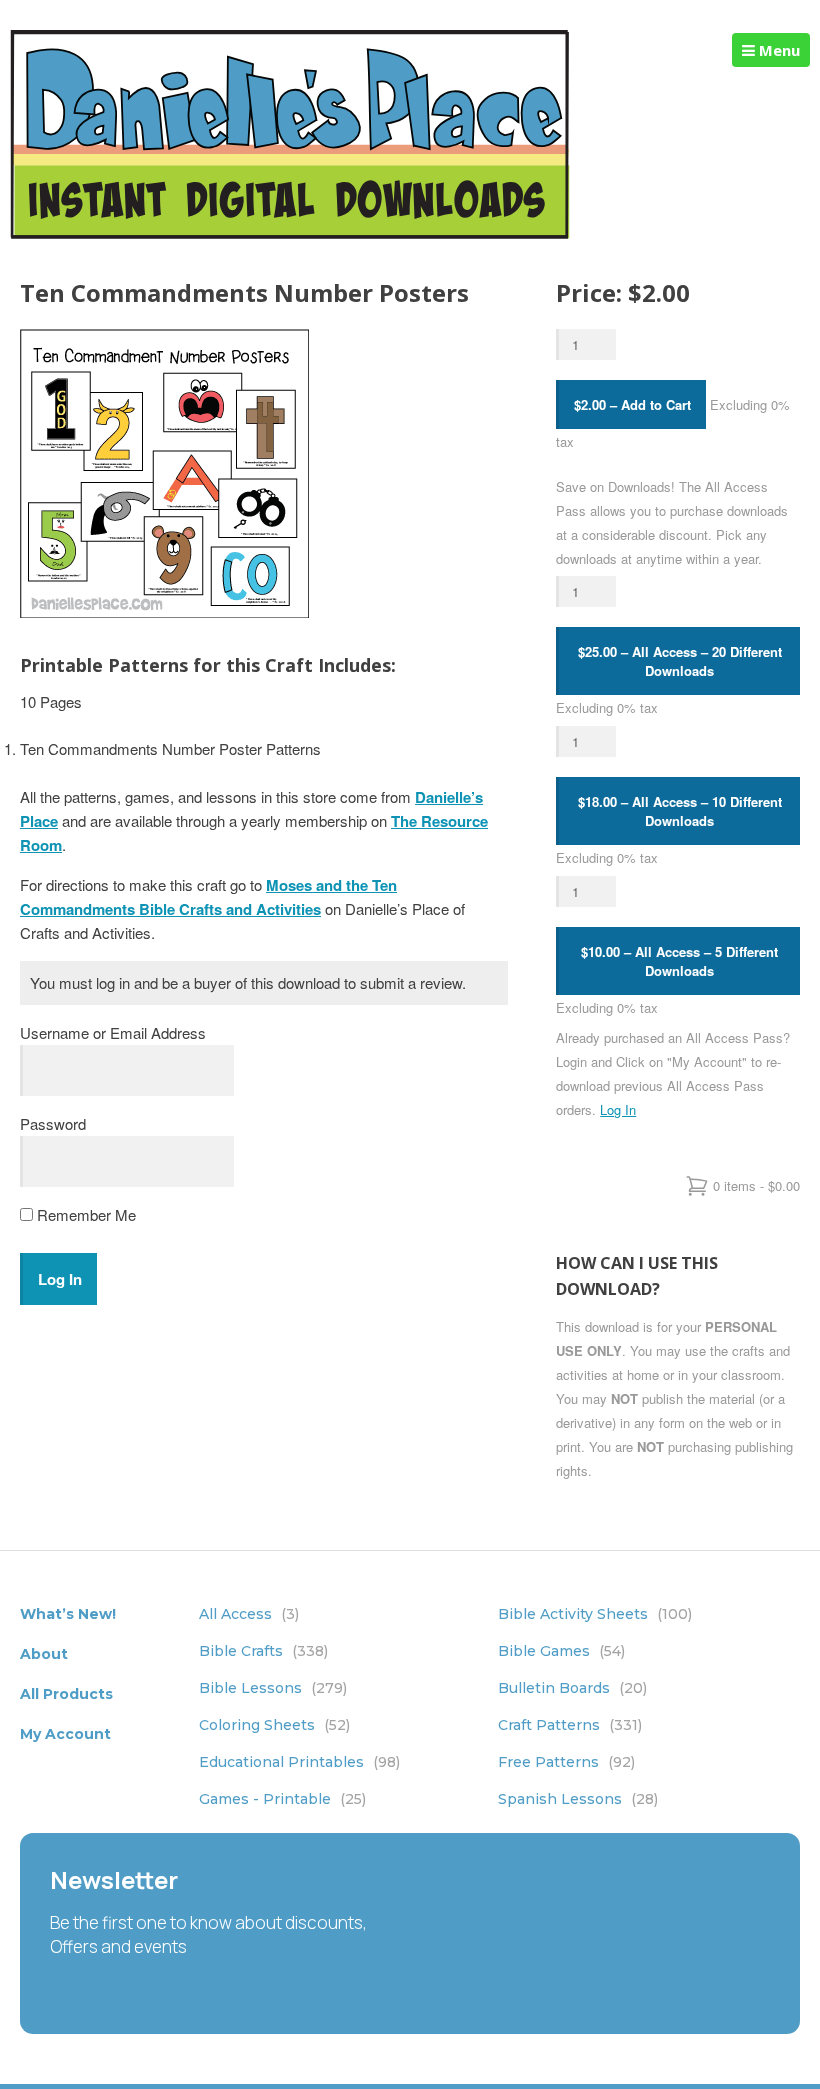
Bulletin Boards (572, 1688)
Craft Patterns (570, 1725)
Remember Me (84, 1214)
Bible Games (561, 1651)
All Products (66, 1694)
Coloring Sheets (274, 1725)
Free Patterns (566, 1762)
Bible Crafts (263, 1651)
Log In (618, 1109)
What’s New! (68, 1614)
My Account (65, 1734)
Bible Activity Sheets (595, 1614)
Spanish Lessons (578, 1799)
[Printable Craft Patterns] (290, 233)
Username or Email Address (113, 1032)
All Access (249, 1614)
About (44, 1654)
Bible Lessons (273, 1688)
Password (53, 1123)
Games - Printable (282, 1799)
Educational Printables (299, 1762)
